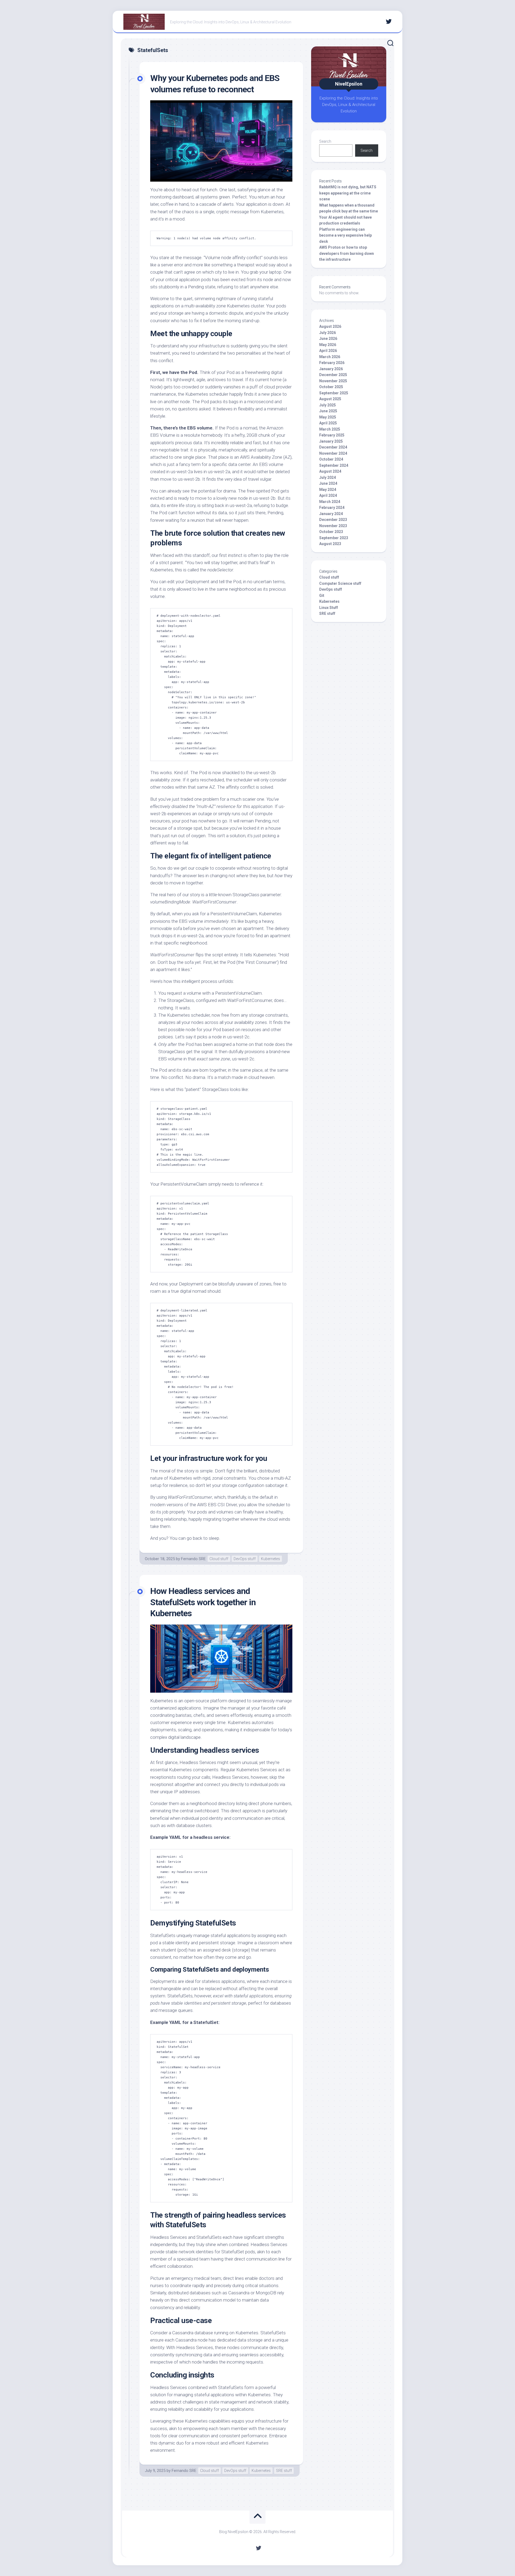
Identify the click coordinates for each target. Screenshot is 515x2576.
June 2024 (328, 483)
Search (325, 141)
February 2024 (332, 508)
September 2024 (334, 465)
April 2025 (328, 423)
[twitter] (389, 21)
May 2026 (328, 345)
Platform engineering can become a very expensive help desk (345, 235)
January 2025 (331, 441)
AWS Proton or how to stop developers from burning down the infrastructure (347, 253)
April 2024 (328, 495)
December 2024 (333, 447)
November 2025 (333, 381)
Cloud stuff (219, 1559)
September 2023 (334, 538)
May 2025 (328, 417)
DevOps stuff (245, 1559)
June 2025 (328, 411)
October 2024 (331, 459)
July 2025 (328, 405)
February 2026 (332, 363)
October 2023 (331, 532)
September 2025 (334, 393)
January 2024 (331, 514)
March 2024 (330, 502)
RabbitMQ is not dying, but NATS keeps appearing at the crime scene (348, 193)
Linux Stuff (329, 608)
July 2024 (328, 477)
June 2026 (328, 339)
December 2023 (333, 520)
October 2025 (331, 387)
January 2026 (331, 369)
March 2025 (330, 429)
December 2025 (333, 375)
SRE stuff (284, 2471)
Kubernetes (271, 1559)
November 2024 (333, 453)
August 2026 (330, 326)
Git (322, 596)
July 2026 (328, 333)
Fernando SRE (193, 1559)
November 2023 (333, 526)
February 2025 (332, 435)
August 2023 (330, 544)
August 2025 (330, 399)
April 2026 (328, 351)
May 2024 (328, 490)
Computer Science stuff (340, 583)
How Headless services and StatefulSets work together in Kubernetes (203, 1602)
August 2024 (330, 471)
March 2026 (330, 357)
